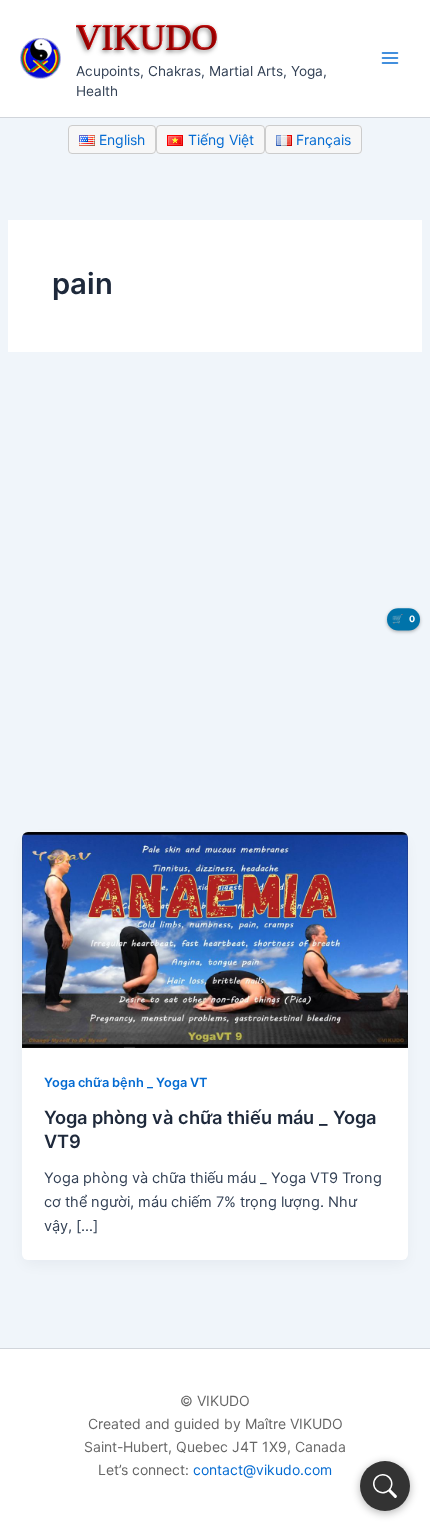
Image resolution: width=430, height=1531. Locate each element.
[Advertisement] (215, 607)
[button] (385, 1486)
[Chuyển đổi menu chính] (390, 58)
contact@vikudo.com (262, 1469)
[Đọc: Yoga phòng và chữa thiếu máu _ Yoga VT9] (214, 939)
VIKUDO (147, 36)
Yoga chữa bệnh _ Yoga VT (125, 1082)
